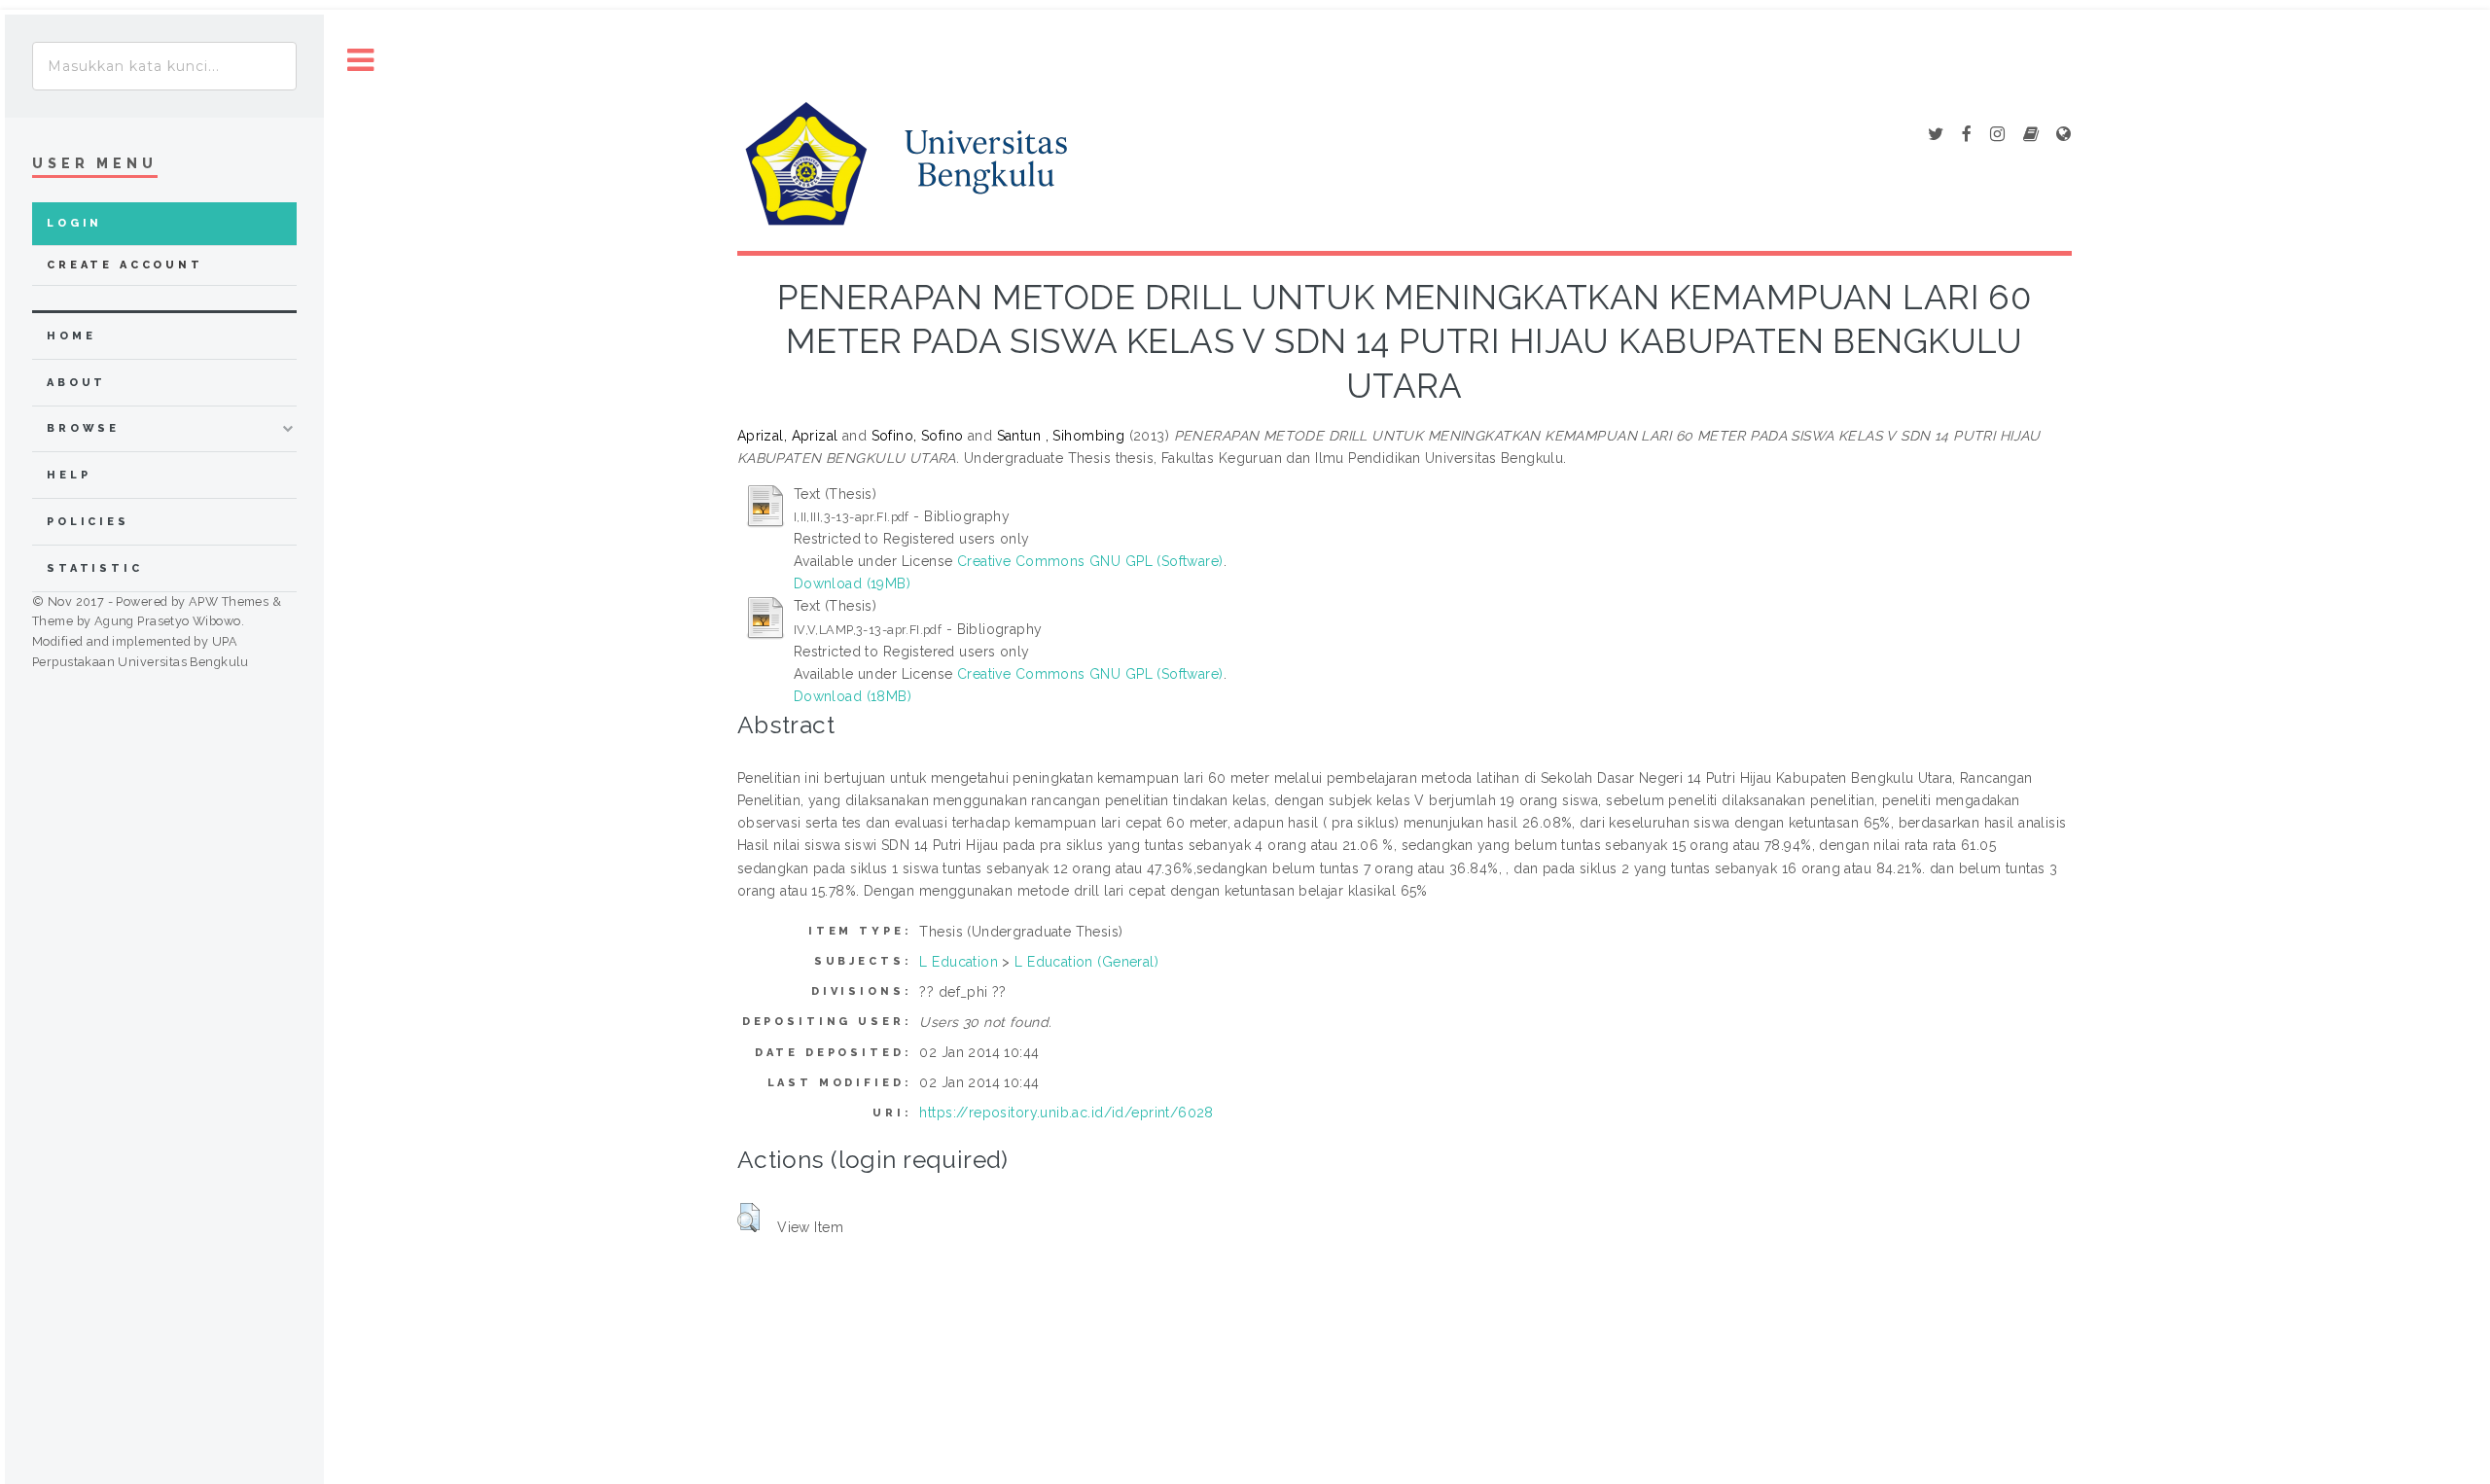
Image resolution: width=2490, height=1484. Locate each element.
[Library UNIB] (2063, 135)
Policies (88, 522)
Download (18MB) (853, 696)
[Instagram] (1997, 135)
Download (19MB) (852, 583)
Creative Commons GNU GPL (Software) (1090, 561)
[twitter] (1936, 135)
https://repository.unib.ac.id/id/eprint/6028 (1066, 1113)
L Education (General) (1086, 962)
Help (69, 475)
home (71, 336)
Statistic (95, 568)
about (76, 383)
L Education (959, 962)
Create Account (125, 265)
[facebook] (1967, 135)
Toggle (361, 61)
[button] (748, 1218)
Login (74, 223)
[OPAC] (2031, 135)
